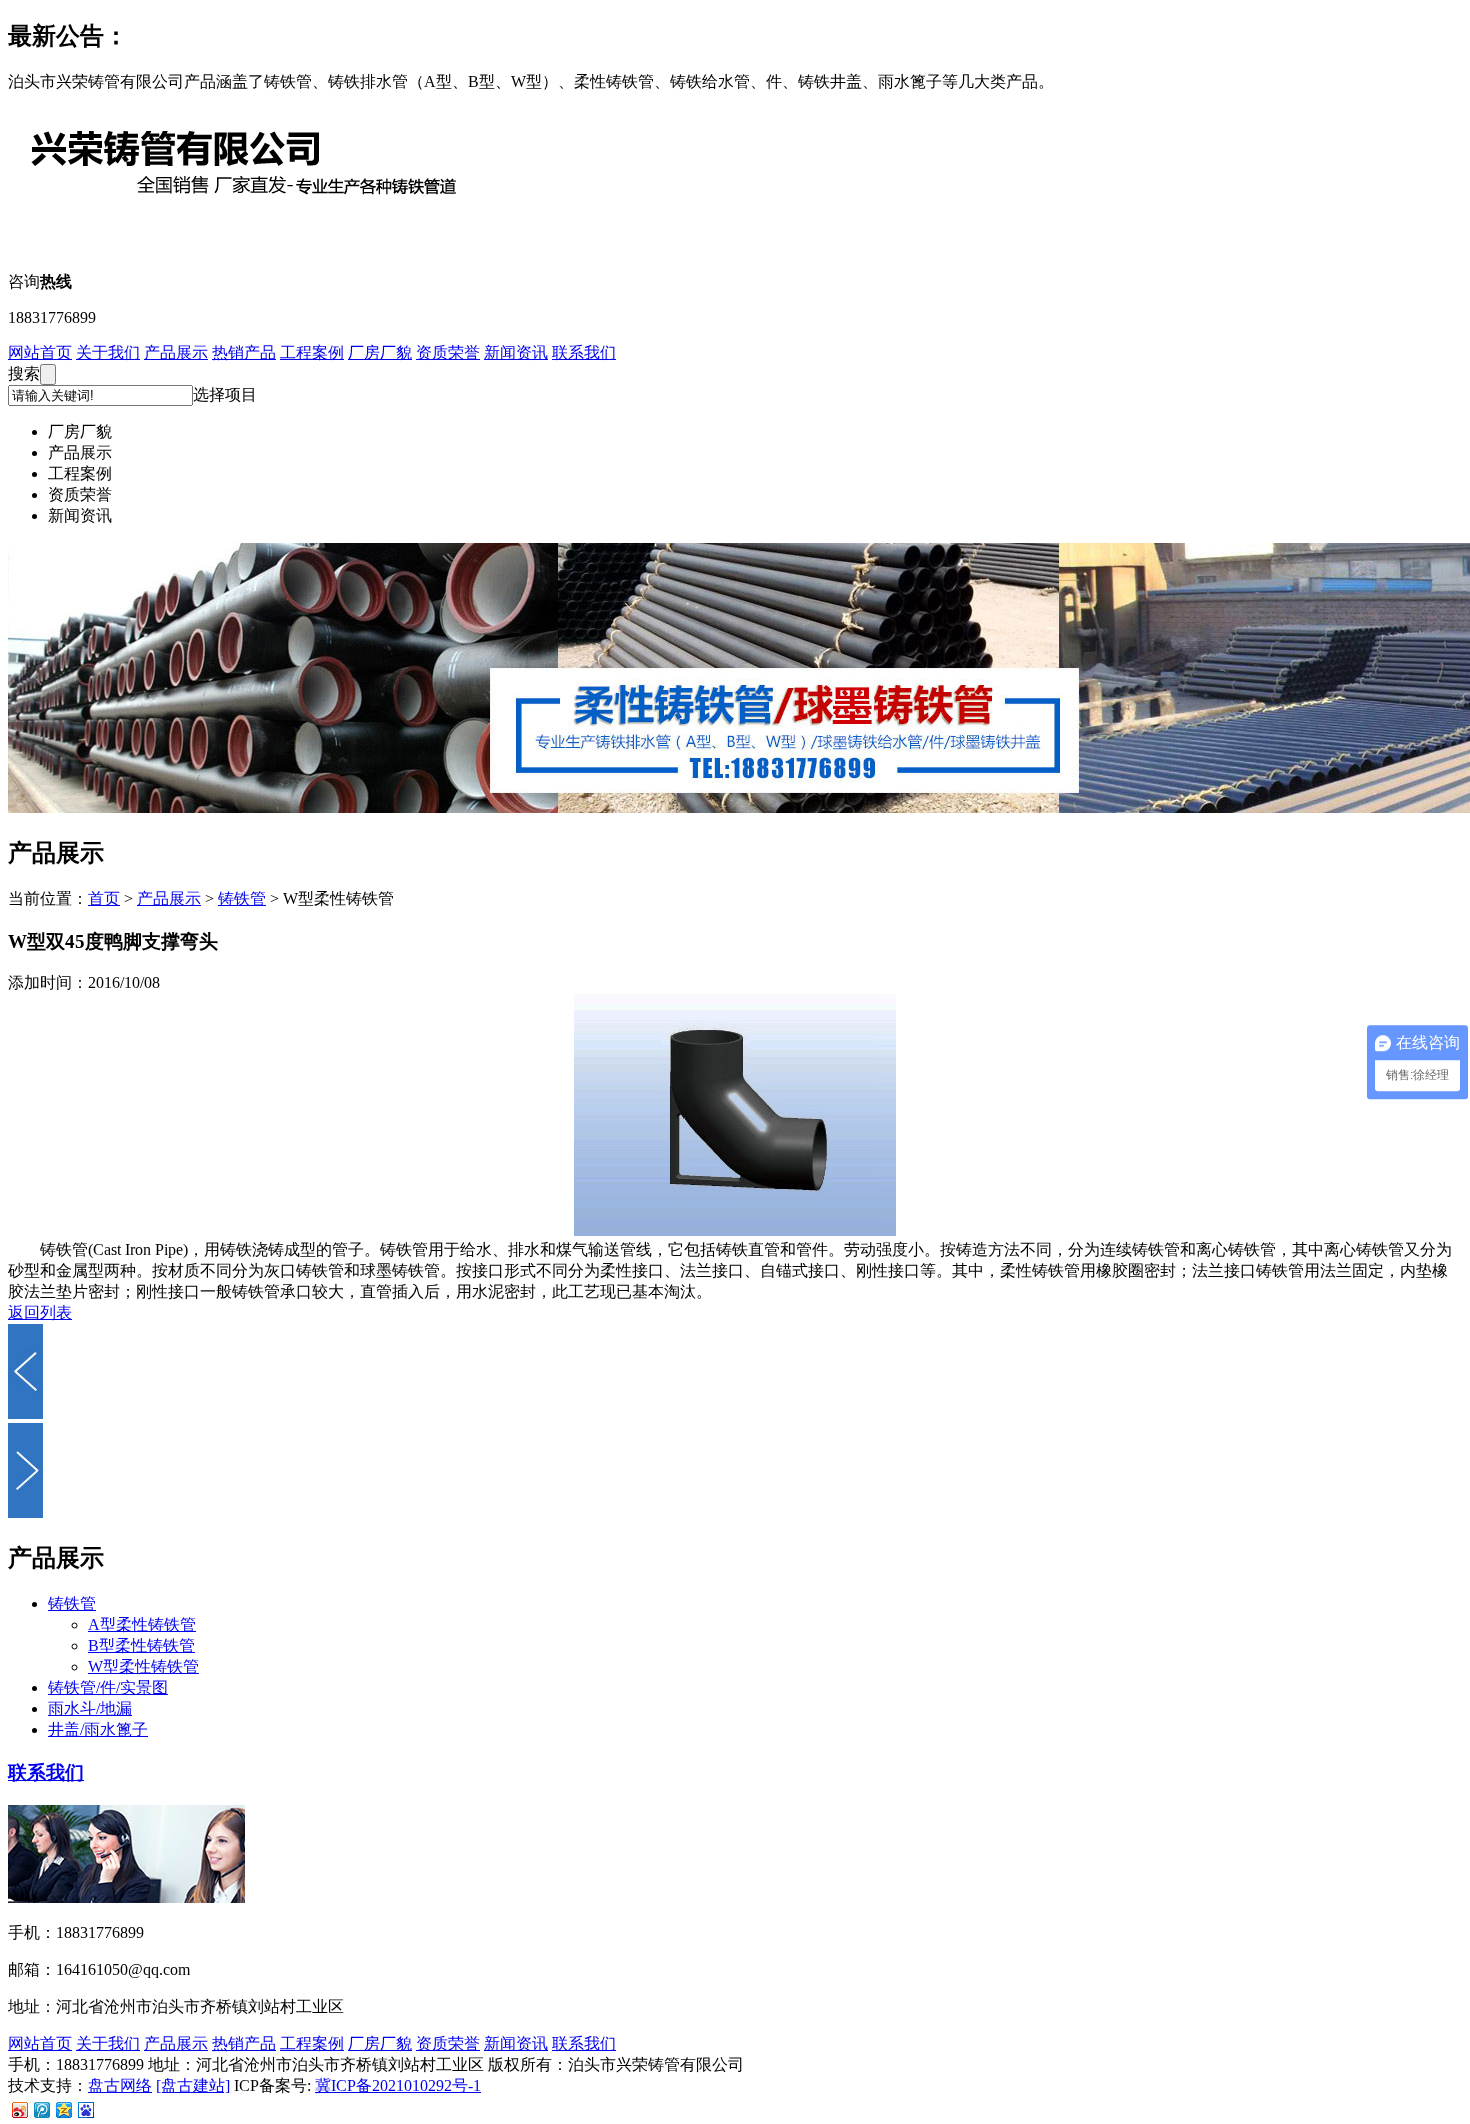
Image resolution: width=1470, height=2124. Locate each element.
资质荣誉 (448, 352)
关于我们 (108, 352)
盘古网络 (120, 2085)
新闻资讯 (516, 352)
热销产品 (244, 352)
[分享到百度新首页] (85, 2109)
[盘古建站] (193, 2085)
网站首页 (40, 352)
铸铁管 (242, 898)
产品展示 (176, 352)
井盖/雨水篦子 (98, 1729)
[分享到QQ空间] (63, 2109)
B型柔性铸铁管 (141, 1645)
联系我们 (584, 352)
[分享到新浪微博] (19, 2109)
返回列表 (40, 1312)
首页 (104, 898)
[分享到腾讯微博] (41, 2109)
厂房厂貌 (380, 352)
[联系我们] (126, 1897)
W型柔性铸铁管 (143, 1666)
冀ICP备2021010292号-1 (398, 2085)
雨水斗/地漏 (90, 1708)
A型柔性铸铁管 (142, 1624)
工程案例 (312, 352)
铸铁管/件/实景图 (108, 1687)
